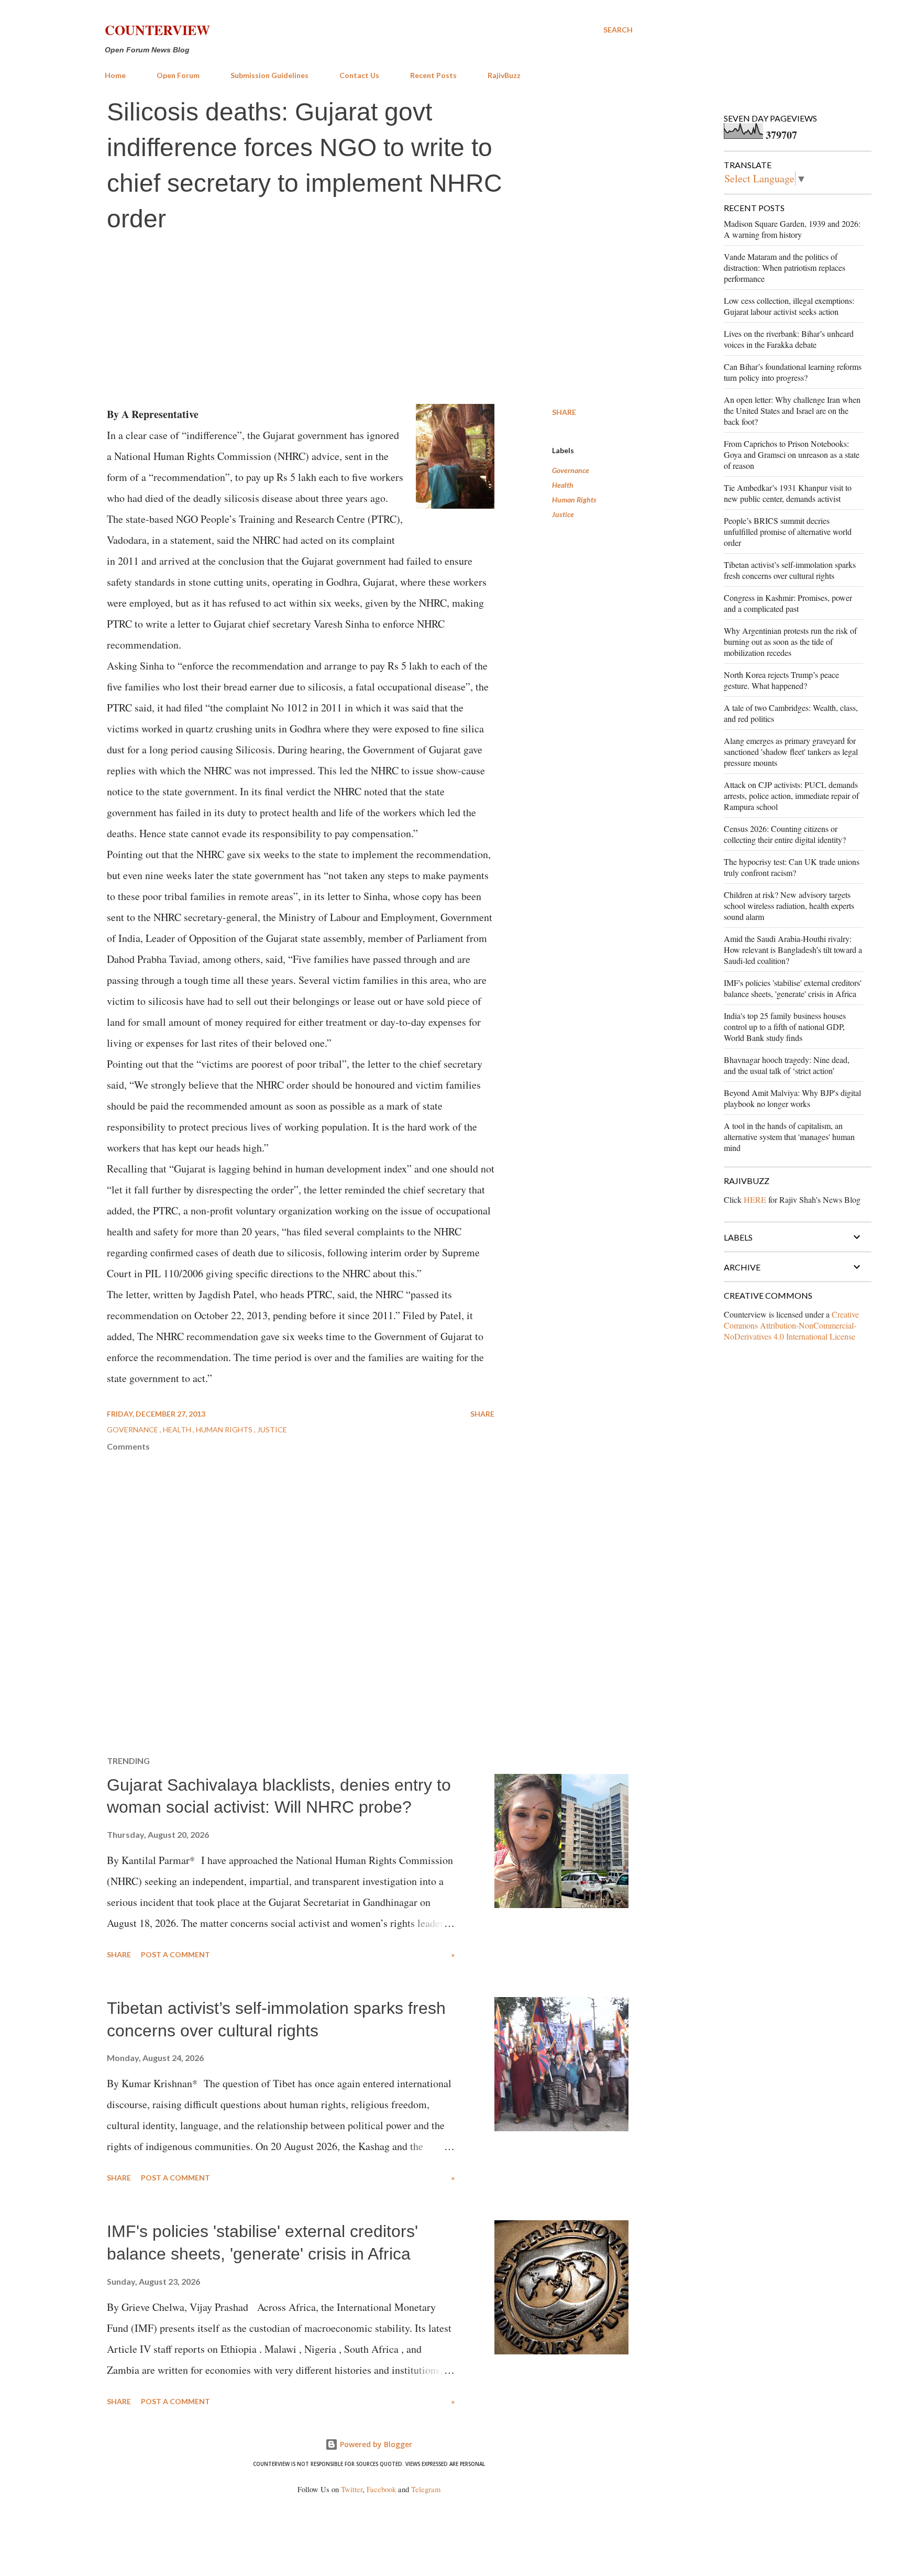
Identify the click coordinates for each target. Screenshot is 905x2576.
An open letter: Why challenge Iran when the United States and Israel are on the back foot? (792, 410)
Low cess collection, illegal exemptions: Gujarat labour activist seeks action (789, 306)
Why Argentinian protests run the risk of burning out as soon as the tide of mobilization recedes (790, 642)
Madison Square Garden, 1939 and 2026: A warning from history (792, 229)
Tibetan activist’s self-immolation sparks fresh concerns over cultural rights (790, 570)
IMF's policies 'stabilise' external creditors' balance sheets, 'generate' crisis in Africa (793, 988)
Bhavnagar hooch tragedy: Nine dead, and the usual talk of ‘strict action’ (787, 1065)
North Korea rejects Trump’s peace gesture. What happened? (781, 680)
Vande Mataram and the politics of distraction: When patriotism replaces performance (785, 267)
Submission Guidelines (269, 75)
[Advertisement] (369, 320)
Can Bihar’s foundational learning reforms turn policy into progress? (793, 372)
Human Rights (574, 500)
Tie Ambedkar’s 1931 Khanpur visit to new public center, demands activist (788, 493)
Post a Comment (175, 1954)
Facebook (381, 2489)
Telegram (426, 2489)
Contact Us (359, 75)
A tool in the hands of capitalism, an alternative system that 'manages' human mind (789, 1137)
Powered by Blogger (375, 2444)
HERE (755, 1199)
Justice (563, 514)
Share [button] (564, 412)
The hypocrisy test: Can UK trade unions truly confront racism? (792, 867)
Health (563, 485)
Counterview (157, 30)
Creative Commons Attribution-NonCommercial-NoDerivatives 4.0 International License (791, 1325)
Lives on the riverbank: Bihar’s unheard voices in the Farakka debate (789, 339)
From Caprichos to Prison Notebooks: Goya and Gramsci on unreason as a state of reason (792, 454)
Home (115, 75)
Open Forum (178, 75)
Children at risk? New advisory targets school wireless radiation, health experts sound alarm (789, 906)
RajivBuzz (504, 75)
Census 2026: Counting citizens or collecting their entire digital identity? (785, 834)
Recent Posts (433, 75)
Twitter (352, 2489)
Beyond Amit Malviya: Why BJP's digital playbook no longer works (792, 1098)
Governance (571, 470)
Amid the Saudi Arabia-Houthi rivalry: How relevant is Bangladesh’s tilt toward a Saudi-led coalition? (793, 950)
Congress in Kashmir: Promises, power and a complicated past (788, 603)
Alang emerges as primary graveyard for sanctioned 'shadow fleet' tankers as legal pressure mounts (791, 752)
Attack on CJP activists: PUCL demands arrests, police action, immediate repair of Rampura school (791, 796)
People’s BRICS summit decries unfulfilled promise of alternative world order (788, 531)
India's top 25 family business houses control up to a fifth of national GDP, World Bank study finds (785, 1027)
